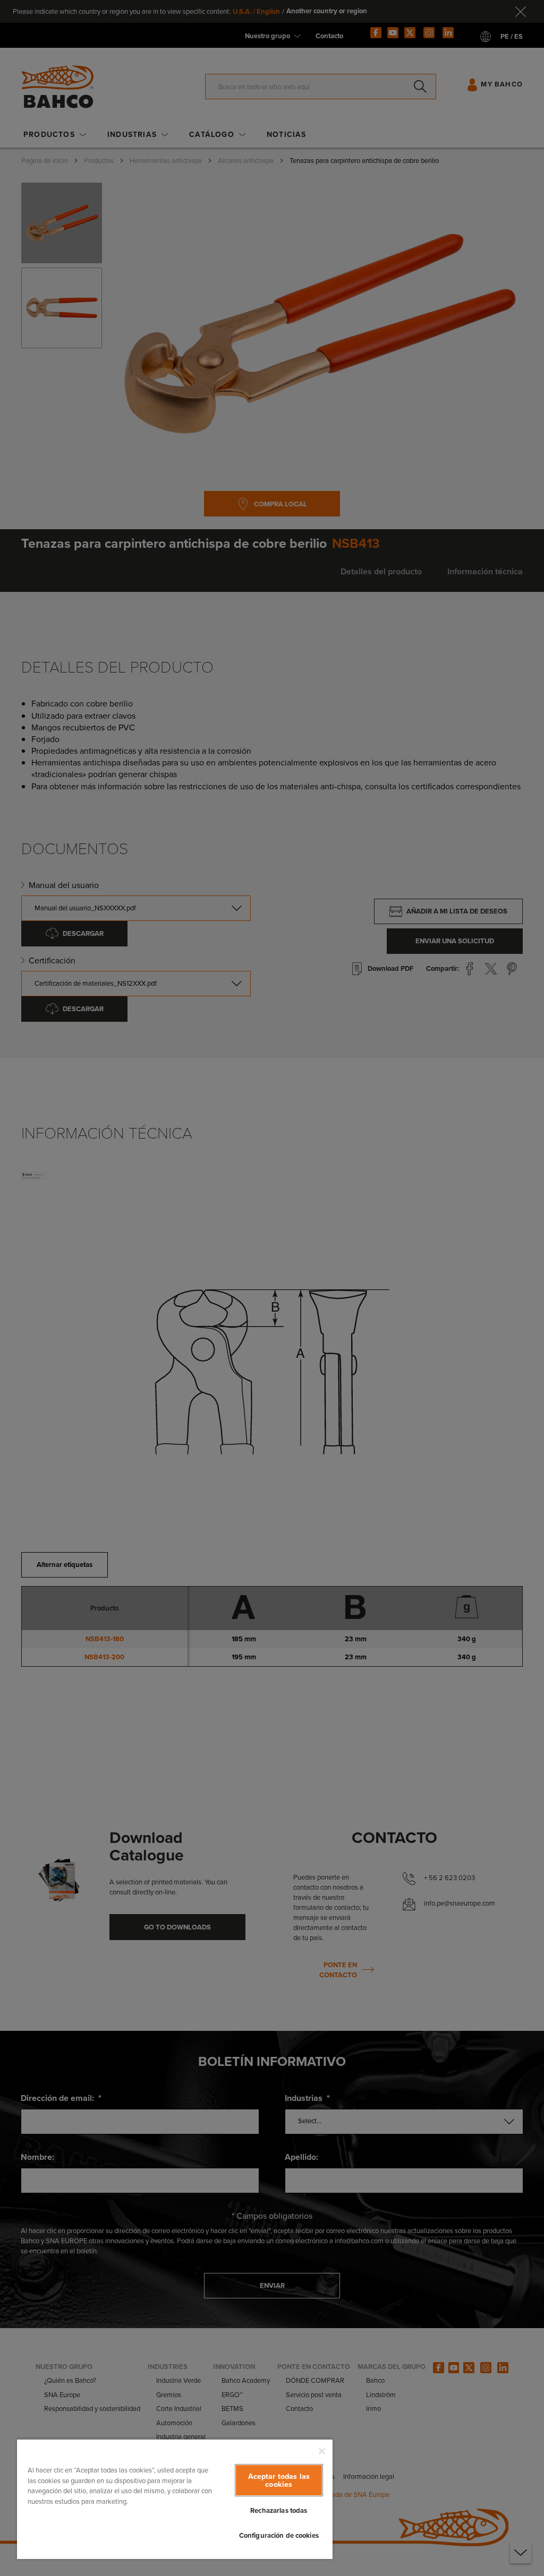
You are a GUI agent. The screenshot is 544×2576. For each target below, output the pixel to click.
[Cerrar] (322, 2451)
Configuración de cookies (279, 2535)
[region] (175, 2499)
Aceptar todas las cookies (279, 2480)
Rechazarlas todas (279, 2510)
